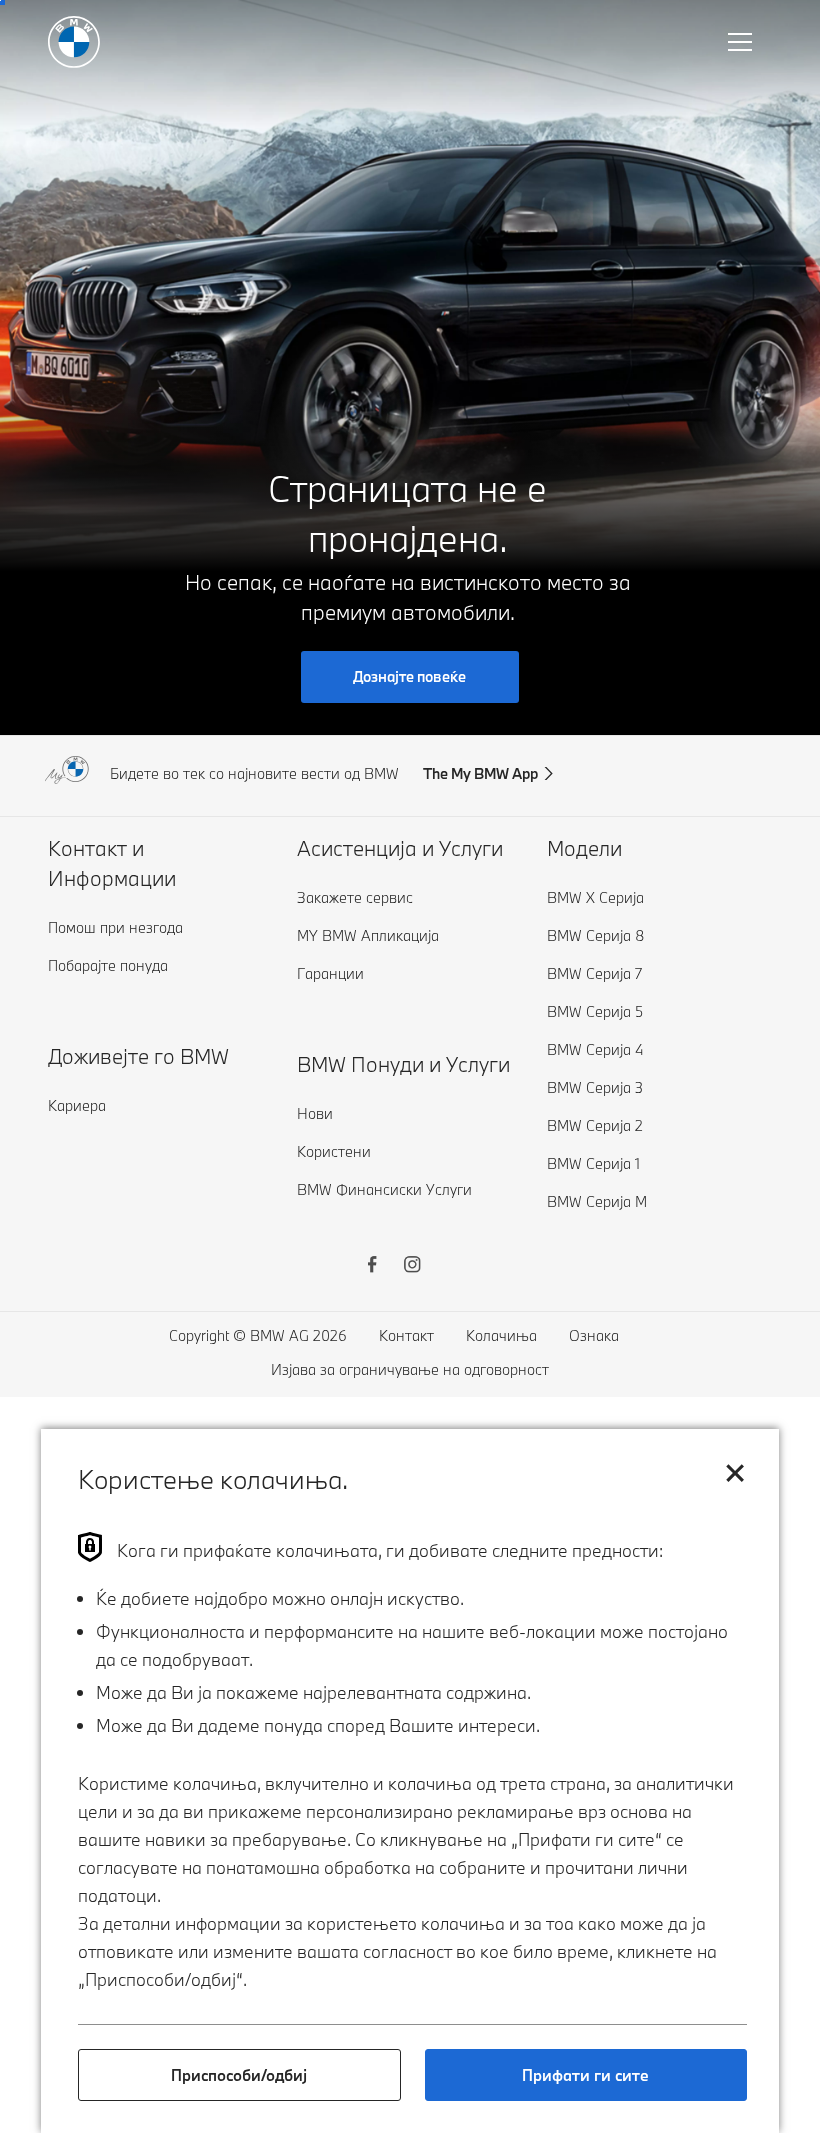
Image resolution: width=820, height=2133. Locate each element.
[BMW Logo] (74, 42)
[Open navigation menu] (742, 42)
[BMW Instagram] (412, 1267)
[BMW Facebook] (372, 1267)
